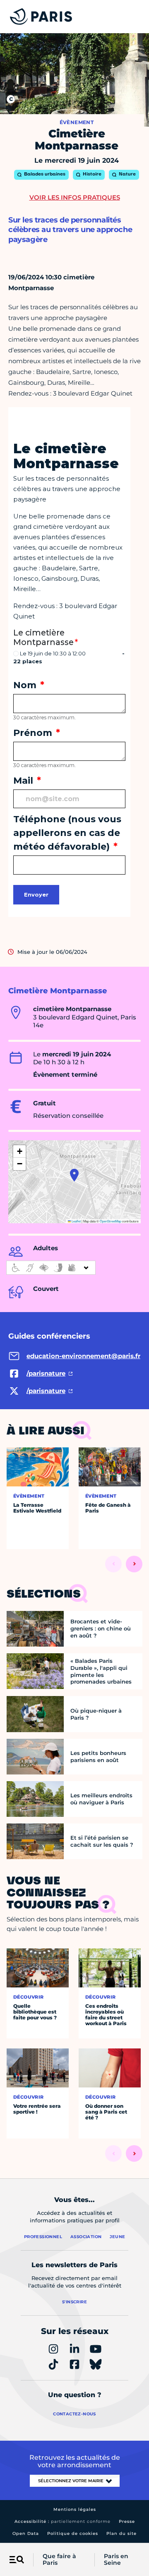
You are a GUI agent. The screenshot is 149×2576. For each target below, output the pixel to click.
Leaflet (76, 1221)
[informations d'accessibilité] (51, 1268)
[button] (74, 1175)
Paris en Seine (116, 2560)
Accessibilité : (62, 2521)
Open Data (26, 2533)
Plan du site (121, 2533)
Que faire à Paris (59, 2560)
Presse (127, 2521)
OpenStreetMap (111, 1221)
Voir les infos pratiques (75, 197)
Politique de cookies (73, 2533)
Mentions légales (75, 2509)
